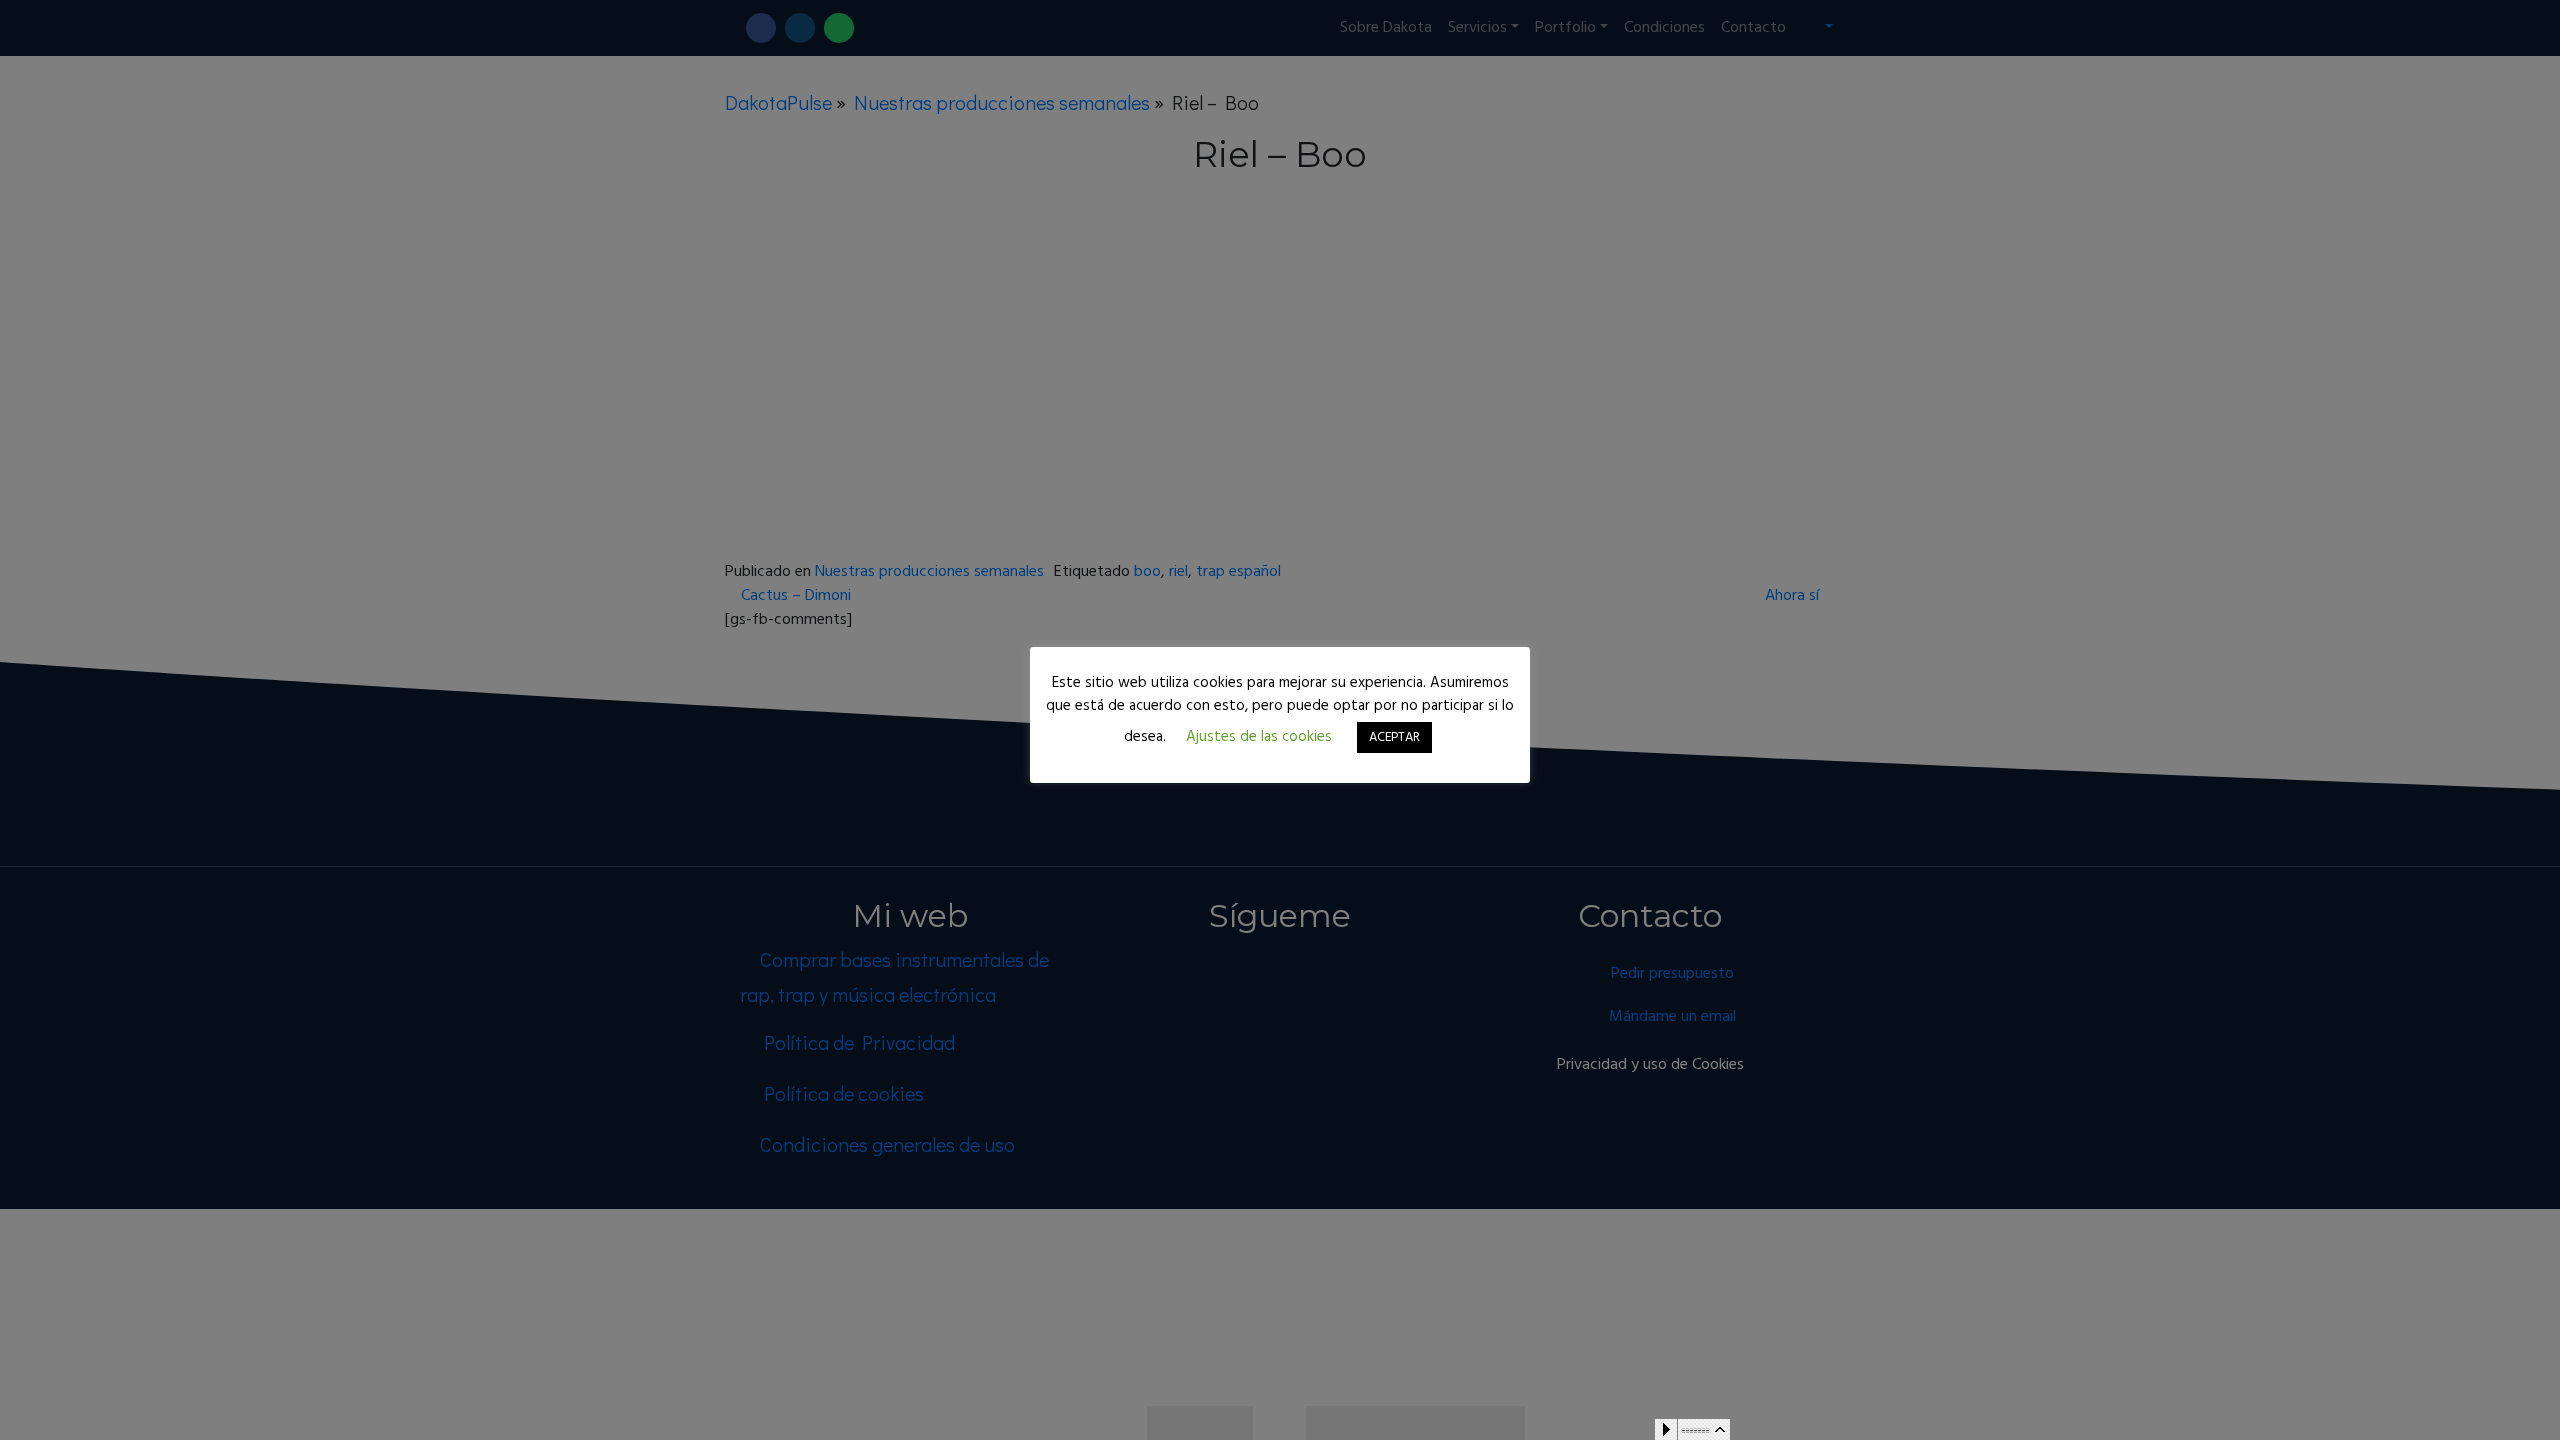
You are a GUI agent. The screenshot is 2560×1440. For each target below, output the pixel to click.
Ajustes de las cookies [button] (1259, 737)
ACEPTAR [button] (1394, 737)
